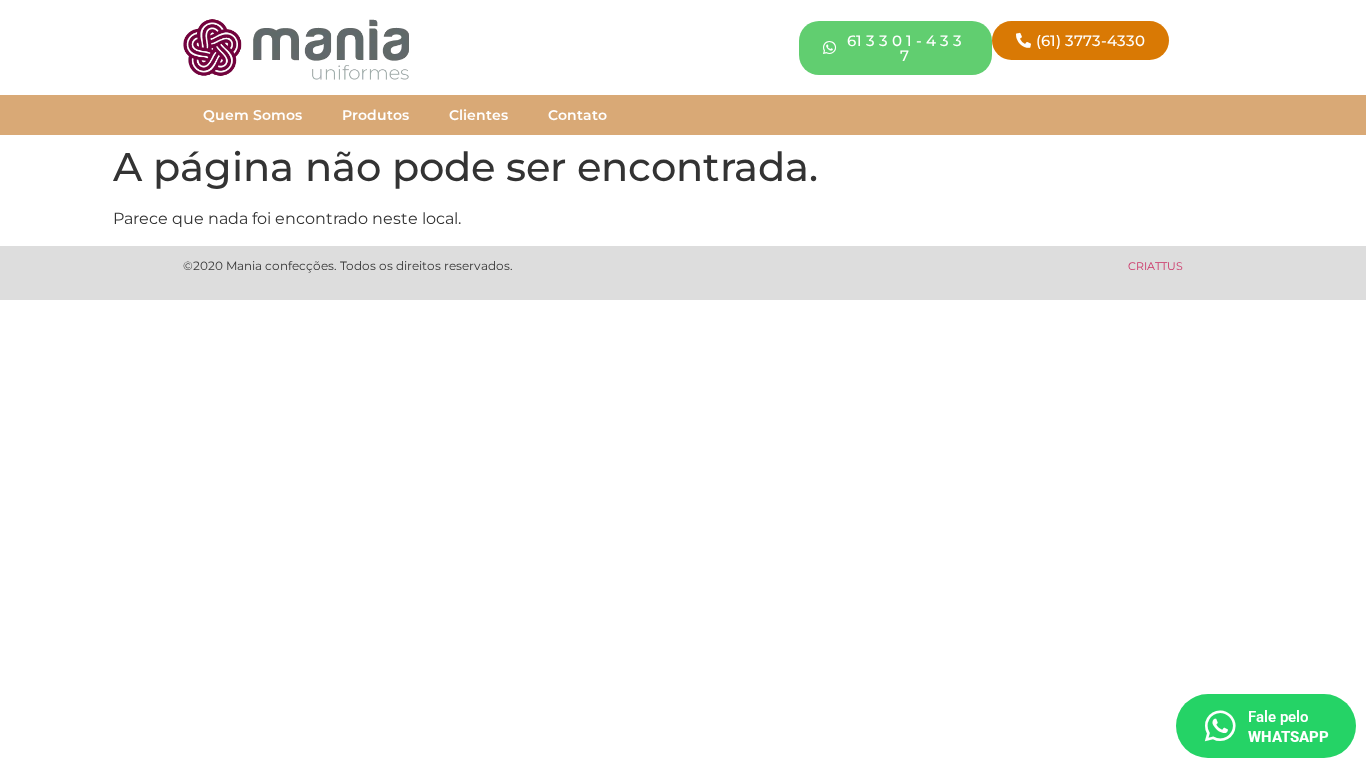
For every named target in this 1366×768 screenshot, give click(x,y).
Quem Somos (252, 115)
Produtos (375, 115)
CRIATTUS (1155, 266)
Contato (577, 115)
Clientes (478, 115)
